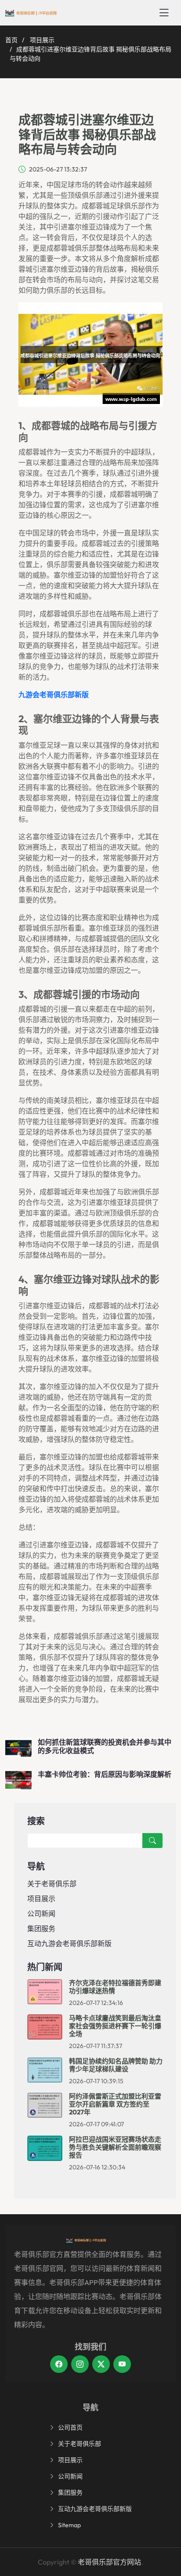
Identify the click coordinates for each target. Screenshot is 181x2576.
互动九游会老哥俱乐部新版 (69, 1943)
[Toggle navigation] (164, 13)
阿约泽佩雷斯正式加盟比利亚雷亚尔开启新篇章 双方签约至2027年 (115, 2104)
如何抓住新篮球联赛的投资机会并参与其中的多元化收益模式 (105, 1746)
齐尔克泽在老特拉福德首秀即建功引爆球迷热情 (115, 1987)
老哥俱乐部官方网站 (109, 2562)
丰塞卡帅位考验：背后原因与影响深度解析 (105, 1774)
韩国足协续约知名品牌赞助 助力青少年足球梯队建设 (116, 2065)
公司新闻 (41, 1914)
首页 (11, 40)
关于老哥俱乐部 (52, 1884)
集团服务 (41, 1928)
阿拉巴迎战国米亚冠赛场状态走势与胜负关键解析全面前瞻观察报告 (115, 2147)
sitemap (69, 2525)
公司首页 (70, 2427)
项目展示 (42, 40)
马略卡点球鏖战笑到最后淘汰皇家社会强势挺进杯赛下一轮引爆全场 (115, 2026)
